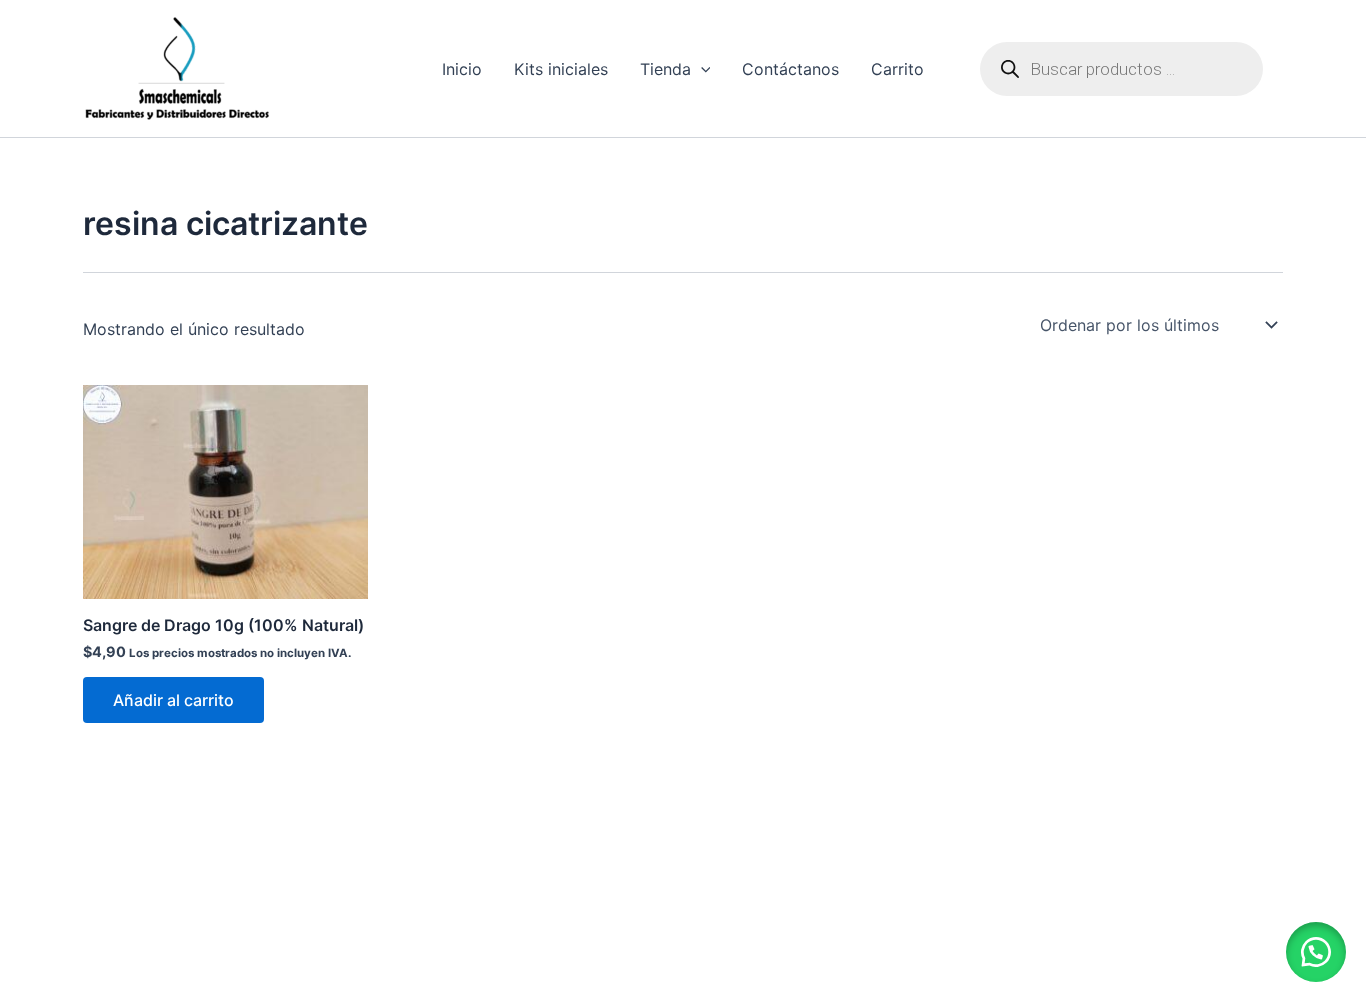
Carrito (897, 69)
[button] (1316, 952)
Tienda (665, 69)
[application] (701, 69)
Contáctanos (790, 69)
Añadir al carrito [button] (173, 700)
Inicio (462, 69)
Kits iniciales (561, 69)
